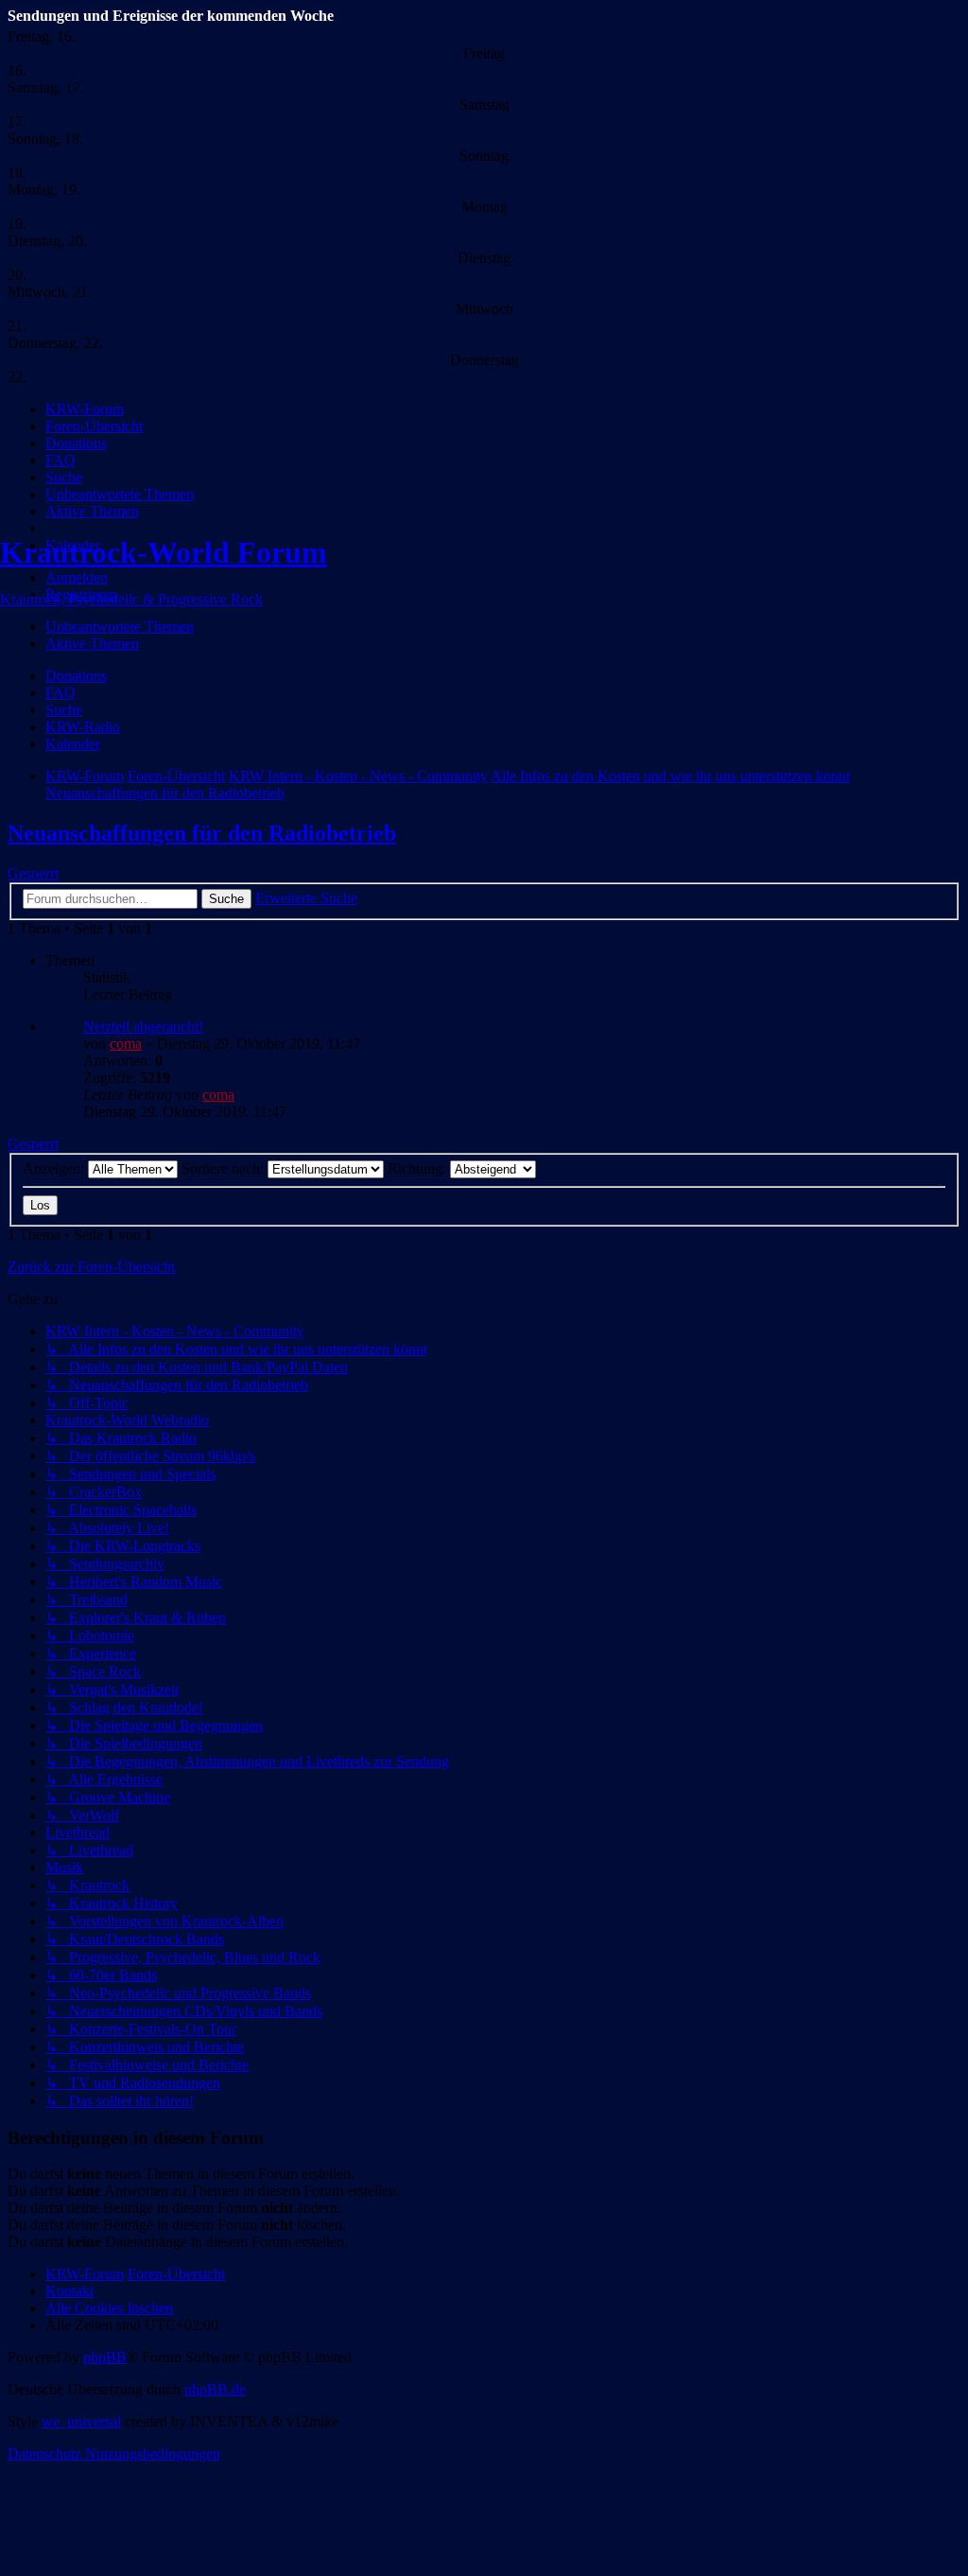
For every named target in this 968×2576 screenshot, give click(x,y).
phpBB (105, 2357)
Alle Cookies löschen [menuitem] (109, 2308)
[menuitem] (85, 409)
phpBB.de (215, 2389)
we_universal (81, 2421)
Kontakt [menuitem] (69, 2291)
